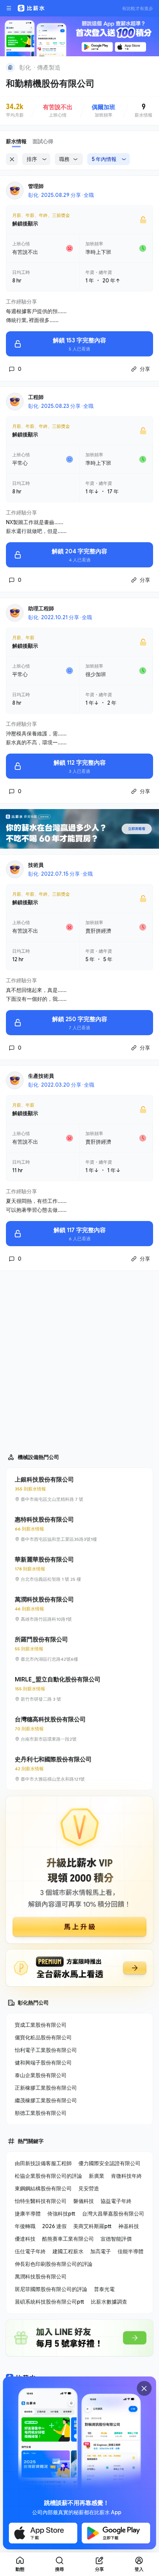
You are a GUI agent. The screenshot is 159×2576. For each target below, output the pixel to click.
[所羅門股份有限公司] (79, 1649)
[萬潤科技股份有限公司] (79, 1609)
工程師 (36, 397)
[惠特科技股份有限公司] (79, 1529)
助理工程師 (41, 608)
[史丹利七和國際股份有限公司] (79, 1769)
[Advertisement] (79, 1359)
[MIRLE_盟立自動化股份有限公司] (79, 1689)
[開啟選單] (9, 8)
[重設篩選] (12, 159)
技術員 (36, 865)
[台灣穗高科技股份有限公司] (79, 1729)
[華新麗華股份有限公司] (79, 1569)
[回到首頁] (10, 67)
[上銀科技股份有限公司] (79, 1489)
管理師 (36, 186)
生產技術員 (41, 1076)
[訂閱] (149, 67)
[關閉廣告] (144, 2388)
